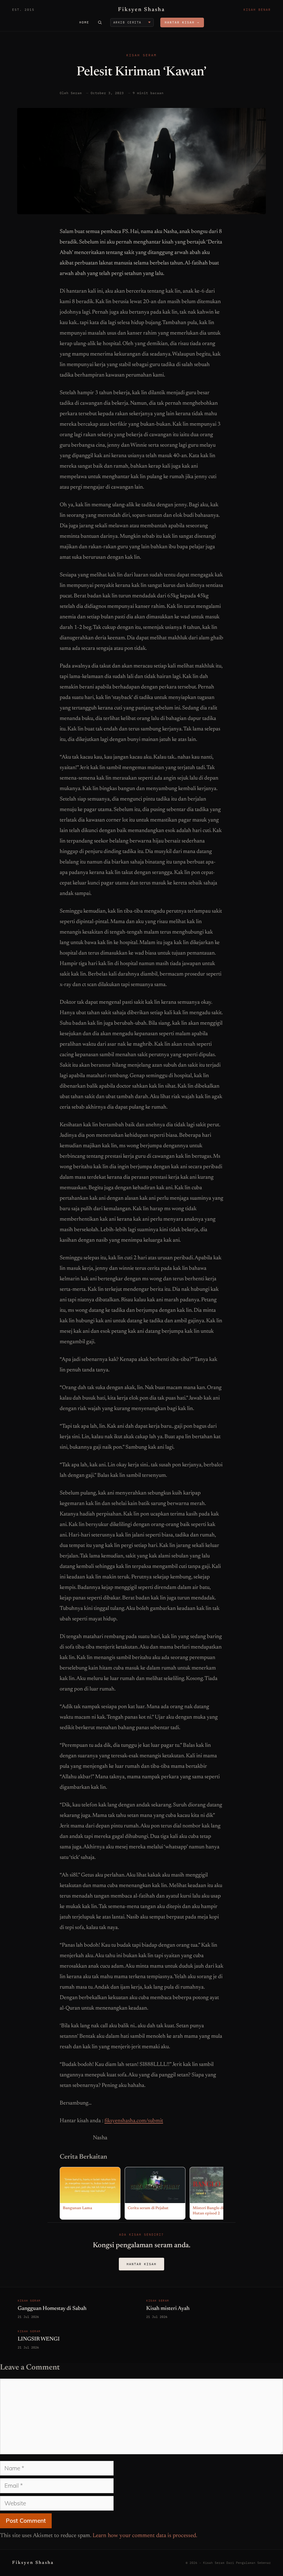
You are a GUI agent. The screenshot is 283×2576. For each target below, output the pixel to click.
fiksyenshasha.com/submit (134, 2121)
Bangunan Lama (77, 2208)
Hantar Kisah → (182, 22)
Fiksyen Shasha (141, 10)
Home (84, 22)
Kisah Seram (141, 55)
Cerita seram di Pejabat (148, 2208)
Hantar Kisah (141, 2264)
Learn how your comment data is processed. (145, 2536)
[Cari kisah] (100, 22)
